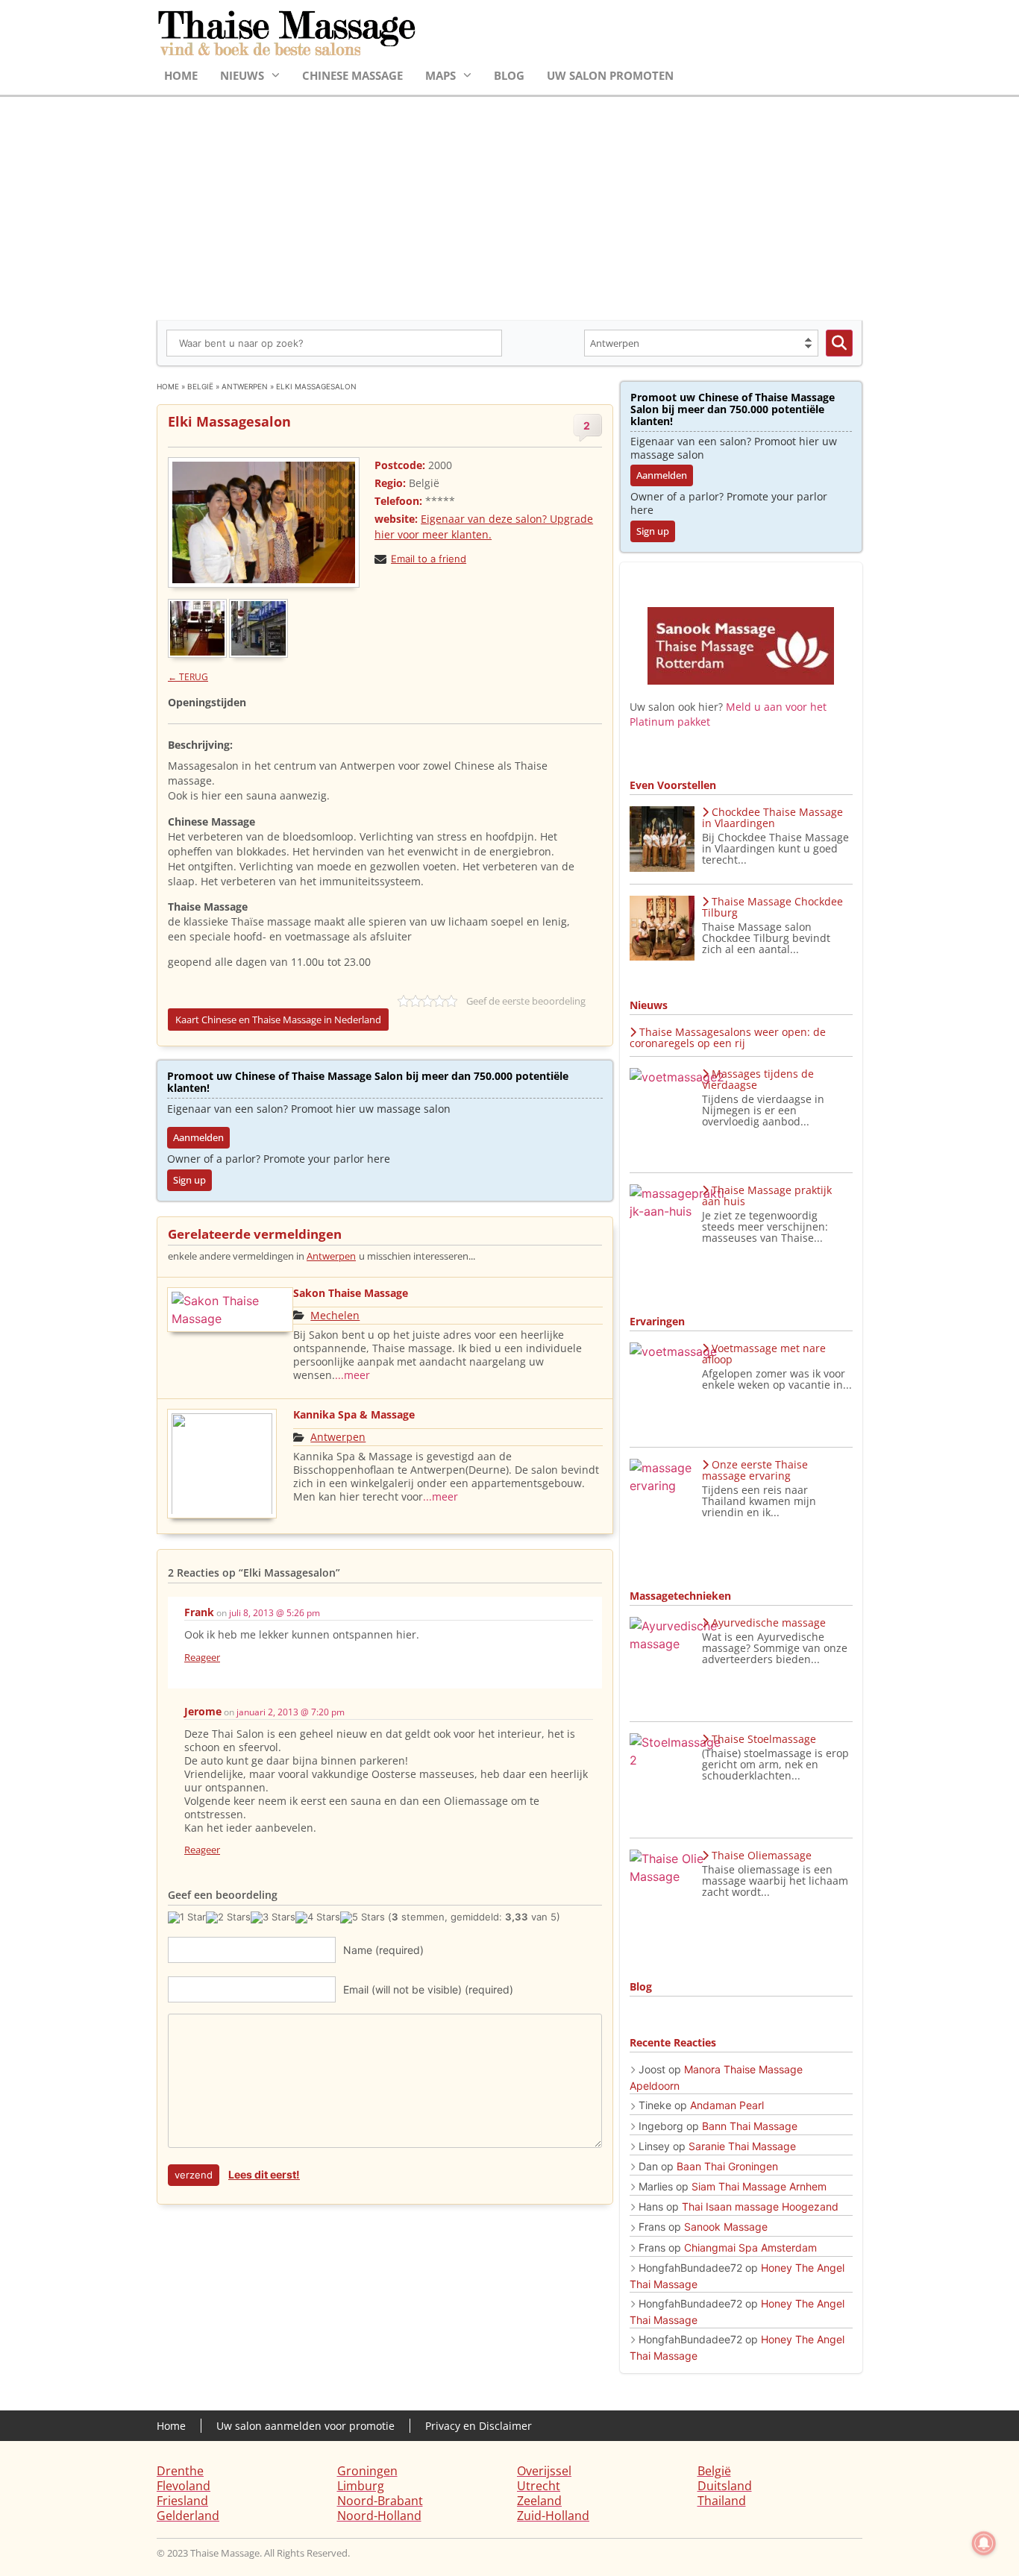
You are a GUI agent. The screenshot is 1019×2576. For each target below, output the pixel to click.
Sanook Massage (726, 2227)
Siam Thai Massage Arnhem (759, 2186)
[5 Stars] (363, 1917)
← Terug (188, 677)
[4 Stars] (318, 1917)
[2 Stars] (228, 1917)
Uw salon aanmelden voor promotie (305, 2426)
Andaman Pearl (727, 2105)
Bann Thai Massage (750, 2126)
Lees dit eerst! (264, 2174)
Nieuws (242, 75)
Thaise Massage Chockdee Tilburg (772, 907)
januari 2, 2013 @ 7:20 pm (291, 1712)
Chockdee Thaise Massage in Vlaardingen (772, 817)
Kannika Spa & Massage (354, 1414)
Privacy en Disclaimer (479, 2426)
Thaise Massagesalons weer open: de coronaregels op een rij (728, 1037)
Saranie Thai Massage (742, 2146)
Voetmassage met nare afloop (764, 1354)
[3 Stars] (273, 1917)
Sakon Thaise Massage (351, 1293)
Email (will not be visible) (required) (428, 1989)
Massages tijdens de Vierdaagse (758, 1079)
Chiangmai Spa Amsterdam (750, 2247)
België (200, 386)
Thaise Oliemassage (762, 1855)
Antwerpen (245, 386)
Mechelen (335, 1315)
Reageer (202, 1657)
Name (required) (383, 1950)
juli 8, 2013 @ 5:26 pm (275, 1613)
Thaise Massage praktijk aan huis (767, 1196)
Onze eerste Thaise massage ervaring (755, 1470)
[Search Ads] (839, 343)
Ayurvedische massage (769, 1622)
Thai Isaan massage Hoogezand (760, 2206)
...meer (352, 1375)
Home (181, 75)
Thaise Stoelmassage (764, 1739)
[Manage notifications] (984, 2543)
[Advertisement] (509, 209)
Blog (509, 75)
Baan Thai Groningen (727, 2166)
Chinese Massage (352, 75)
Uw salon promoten (610, 75)
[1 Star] (187, 1917)
